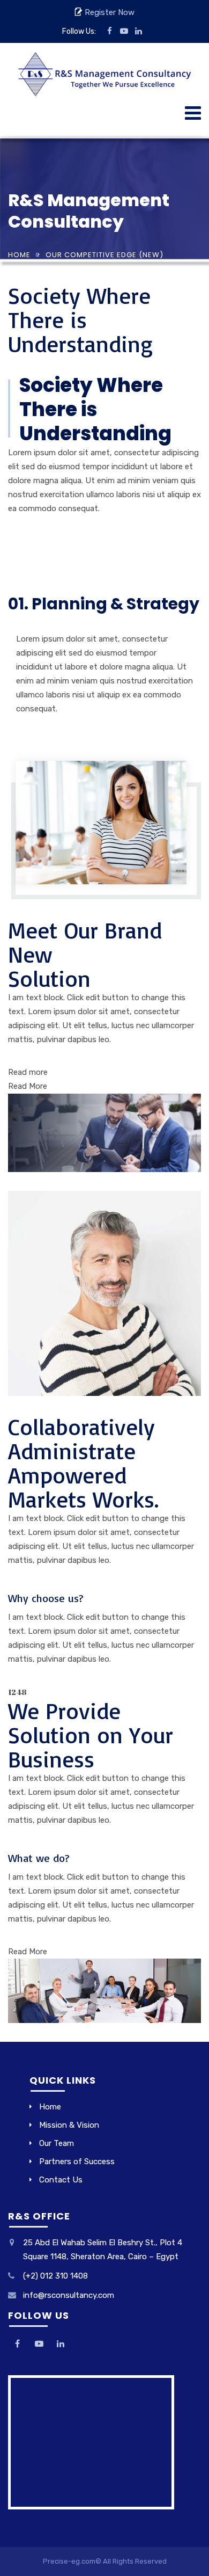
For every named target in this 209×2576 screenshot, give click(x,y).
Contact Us (61, 2180)
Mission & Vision (69, 2125)
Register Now (109, 12)
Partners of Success (77, 2162)
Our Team (57, 2143)
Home (19, 255)
